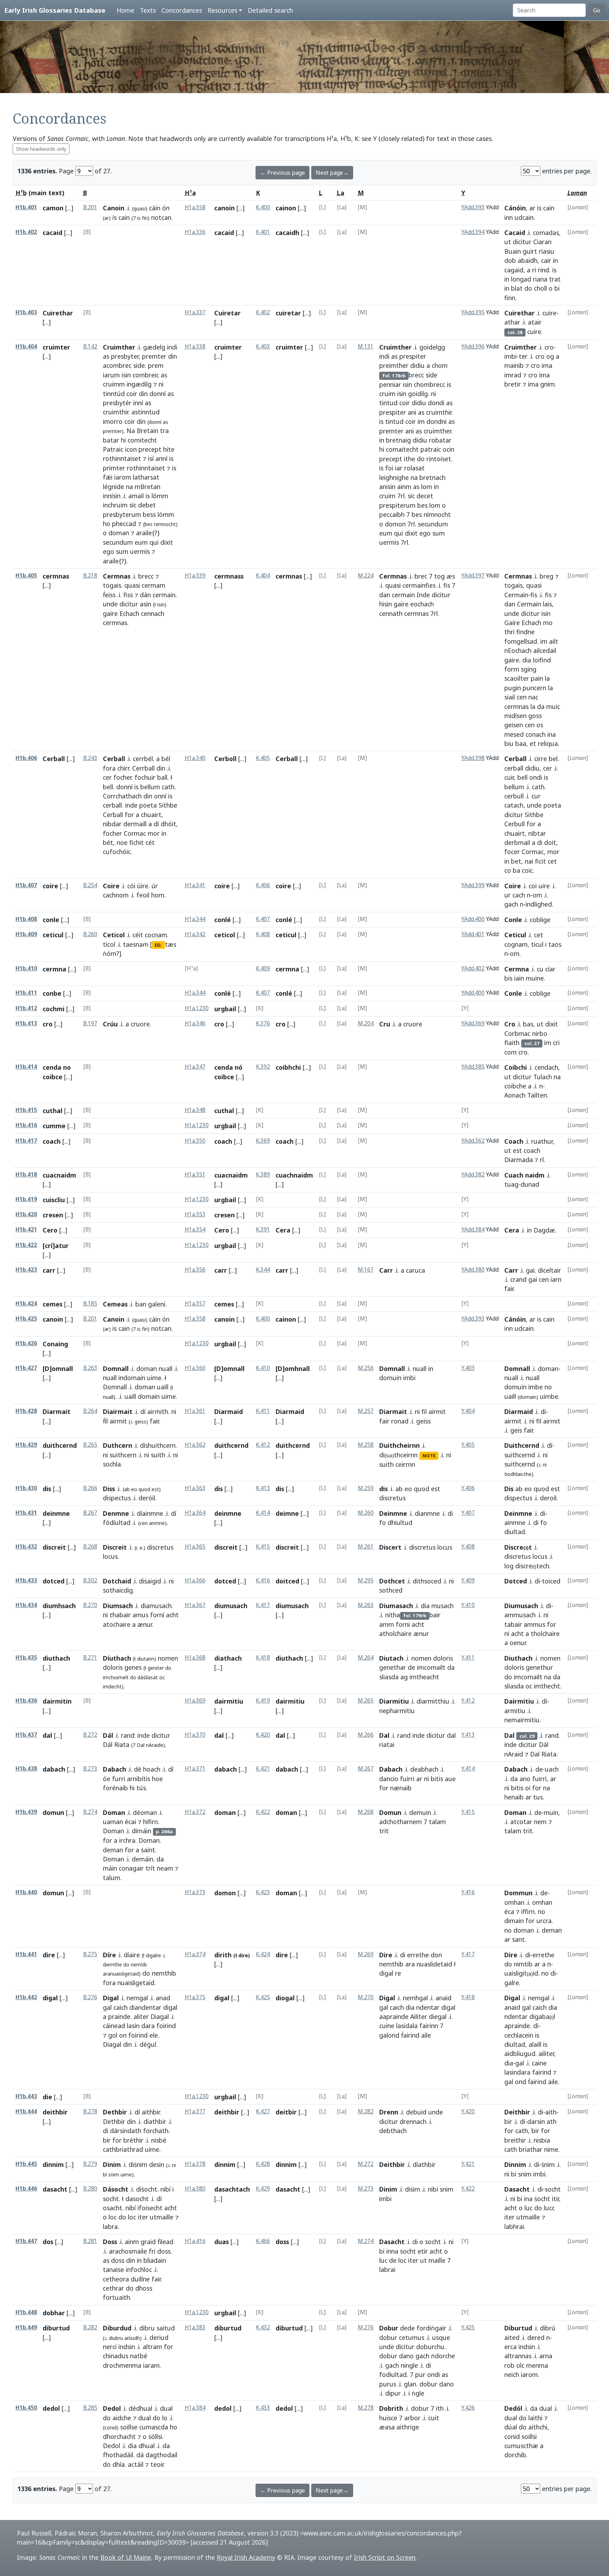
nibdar (112, 824)
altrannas (518, 2356)
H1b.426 (26, 1343)
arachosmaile (128, 2251)
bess (149, 514)
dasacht (55, 2189)
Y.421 (468, 2164)
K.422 (263, 1812)
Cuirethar (58, 313)
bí (105, 2175)
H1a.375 (195, 1997)
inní (138, 403)
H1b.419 (26, 1199)
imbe (536, 1387)
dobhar (54, 2313)
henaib (514, 1797)
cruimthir (116, 412)
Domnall (116, 1369)
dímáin (142, 1831)
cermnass (229, 576)
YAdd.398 (473, 758)
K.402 (263, 312)
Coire (111, 886)
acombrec (117, 365)
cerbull (514, 796)
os (540, 725)
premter (154, 356)
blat (517, 288)
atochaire (117, 1624)
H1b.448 (26, 2312)
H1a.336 (195, 232)
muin (551, 1812)
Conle (513, 920)
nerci (110, 2347)
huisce (388, 2418)
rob (509, 2365)
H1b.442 (26, 1997)
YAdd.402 (473, 968)
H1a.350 (195, 1141)
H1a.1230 (197, 1008)
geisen (514, 725)
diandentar (145, 2007)
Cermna (517, 969)
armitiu (515, 1711)
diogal (285, 1998)
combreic (146, 375)
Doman (114, 1812)
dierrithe (112, 1965)
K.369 (263, 1141)
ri (534, 270)
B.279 (90, 2164)
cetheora (116, 2279)
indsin (127, 2347)
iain (519, 978)
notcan (161, 217)
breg (546, 576)
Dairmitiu (519, 1701)
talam (437, 1822)
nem (540, 1822)
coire (50, 886)
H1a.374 (195, 1954)
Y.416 (468, 1892)
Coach (514, 1141)
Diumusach (521, 1606)
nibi (433, 2189)
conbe (52, 993)
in (555, 260)
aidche (122, 2418)
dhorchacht (119, 2436)
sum (122, 551)
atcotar (521, 1822)
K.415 (263, 1547)
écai (130, 1822)
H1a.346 (195, 1023)
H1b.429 (26, 1445)
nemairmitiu (522, 1720)
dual (166, 2408)
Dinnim (515, 2164)
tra (164, 431)
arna (546, 2356)
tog (439, 576)
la (547, 678)
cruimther (437, 431)
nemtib (139, 1965)
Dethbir (115, 2112)
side (139, 365)
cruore (140, 1024)
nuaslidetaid (434, 1964)
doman (119, 533)
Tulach (543, 1077)
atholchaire (395, 1633)
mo (548, 623)
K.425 (263, 1997)
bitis (437, 1779)
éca (509, 1911)
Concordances (182, 10)
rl (542, 1160)
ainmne (515, 1522)
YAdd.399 (473, 885)
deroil (548, 1498)
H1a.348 (195, 1110)
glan (410, 2384)
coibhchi (288, 1067)
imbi (510, 356)
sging (529, 669)
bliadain (155, 2260)
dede (407, 2328)
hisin (386, 604)
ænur (145, 1624)
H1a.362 (195, 1445)
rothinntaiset (122, 458)
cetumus (412, 2337)
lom (427, 487)
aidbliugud (520, 2053)
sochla (112, 1464)
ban (141, 1304)
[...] (69, 208)
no (548, 1387)
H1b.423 (26, 1270)
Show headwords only (41, 149)
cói (131, 886)
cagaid (514, 270)
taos (555, 944)
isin (126, 375)
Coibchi (516, 1067)
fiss (128, 595)
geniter (156, 1668)
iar (399, 468)
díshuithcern (158, 1445)
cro (549, 347)
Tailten (537, 1095)
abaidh (528, 260)
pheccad (124, 524)
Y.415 (468, 1812)
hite (169, 449)
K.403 (263, 347)
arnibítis (139, 1779)
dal (47, 1735)
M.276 (366, 2327)
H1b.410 (26, 968)
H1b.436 (26, 1701)
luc (528, 2208)
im (421, 421)
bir (107, 2140)
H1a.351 (195, 1175)
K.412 (263, 1445)
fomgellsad (521, 641)
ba (516, 870)
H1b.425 (26, 1319)
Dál (108, 1735)
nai (529, 861)
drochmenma (122, 2365)
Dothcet (392, 1581)
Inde (423, 595)
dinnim (53, 2164)
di (540, 842)
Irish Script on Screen (385, 2557)
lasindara (517, 2072)
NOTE (429, 1456)
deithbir (55, 2112)
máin (110, 1868)
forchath (156, 2131)
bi (557, 288)
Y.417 (468, 1954)
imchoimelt (116, 1677)
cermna (54, 969)
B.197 (90, 1023)
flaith (512, 1043)
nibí (165, 2189)
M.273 (366, 2189)
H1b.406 (26, 758)
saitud (166, 2328)
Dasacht (517, 2189)
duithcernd (60, 1445)
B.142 (90, 347)
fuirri (407, 1779)
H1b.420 (26, 1214)
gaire (110, 613)
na (129, 487)
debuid (416, 2112)
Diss (109, 1489)
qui (154, 542)
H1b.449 (26, 2327)
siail (510, 697)
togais (112, 585)
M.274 (366, 2241)
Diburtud (518, 2328)
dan (385, 595)
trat (555, 279)
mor (154, 833)
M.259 (366, 1488)
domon (395, 524)
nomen (168, 1658)
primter (114, 468)
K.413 (263, 1488)
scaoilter (517, 678)
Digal (111, 1998)
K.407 (263, 919)
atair (535, 322)
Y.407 (468, 1513)
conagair (131, 1868)
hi (123, 440)
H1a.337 (195, 312)
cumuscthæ (521, 2446)
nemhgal (415, 1998)
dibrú (548, 2328)
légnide (113, 487)
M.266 (366, 1735)
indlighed (539, 904)
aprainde (517, 2026)
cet (552, 861)
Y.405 (468, 1445)
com (510, 1052)
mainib (514, 365)
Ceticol (114, 935)
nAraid (514, 1754)
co (508, 870)
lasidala (407, 2026)
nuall (165, 1369)
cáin (155, 208)
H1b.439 (26, 1812)
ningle (409, 2365)
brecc (146, 576)
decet (425, 496)
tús (141, 1788)
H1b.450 (26, 2408)
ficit (540, 861)
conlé (223, 920)
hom (158, 895)
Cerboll (225, 759)
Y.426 (468, 2408)
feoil (143, 895)
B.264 (90, 1411)
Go (597, 10)
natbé (139, 2356)
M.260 (366, 1513)
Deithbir (517, 2112)
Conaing (55, 1344)
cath (168, 787)
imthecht (547, 1686)
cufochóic (117, 852)
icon (131, 449)
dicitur (522, 242)
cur (536, 796)
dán (145, 595)
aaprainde (394, 2016)
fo (383, 1522)
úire (143, 886)
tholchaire (545, 1633)
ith (440, 2408)
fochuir (145, 777)
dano (406, 2356)
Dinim (112, 2164)
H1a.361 (195, 1411)
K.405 (263, 758)
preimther (394, 365)
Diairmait (118, 1411)
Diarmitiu (394, 1701)
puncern (534, 688)
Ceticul (515, 935)
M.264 (366, 1658)
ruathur (542, 1141)
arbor (412, 2418)
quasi (132, 585)
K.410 (263, 1368)
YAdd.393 (473, 207)
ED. (158, 945)
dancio (389, 1779)
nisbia (542, 2140)
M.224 (366, 576)
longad (521, 279)
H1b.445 (26, 2164)
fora (109, 768)
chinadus (116, 2356)
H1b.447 (26, 2241)
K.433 (263, 2408)
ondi (536, 777)
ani (412, 412)
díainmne (150, 1513)
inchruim (115, 505)
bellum (150, 787)
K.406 (263, 885)
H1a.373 (195, 1892)
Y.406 (468, 1488)
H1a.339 (195, 576)
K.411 (263, 1411)
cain (124, 217)
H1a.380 (195, 2189)
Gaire (512, 623)
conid (512, 2436)
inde (131, 805)
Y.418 (468, 1997)
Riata (122, 1744)
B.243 (90, 758)
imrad (513, 375)
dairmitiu (229, 1701)
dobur (388, 2337)
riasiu (547, 251)
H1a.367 (195, 1605)
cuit (434, 2418)
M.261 (366, 1547)
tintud (388, 403)
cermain (164, 595)
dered (536, 2337)
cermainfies (419, 585)
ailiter (546, 2053)
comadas (546, 233)
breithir (515, 2140)
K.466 (263, 2241)
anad (163, 1998)
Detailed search (270, 10)
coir (132, 394)
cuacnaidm (59, 1175)
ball (162, 777)
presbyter (125, 356)
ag (404, 1677)
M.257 (366, 1411)
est (517, 1150)
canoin (224, 208)
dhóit (168, 824)
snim (114, 2175)
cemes (53, 1304)
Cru (385, 1024)
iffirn (528, 1911)
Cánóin (515, 208)
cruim (387, 394)
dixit (167, 542)
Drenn (389, 2112)
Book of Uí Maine (126, 2557)
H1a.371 (195, 1769)
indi (172, 347)
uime (154, 1378)
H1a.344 (195, 919)
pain (537, 678)
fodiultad (393, 2374)
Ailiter (419, 2016)
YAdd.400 (473, 919)
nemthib (164, 1973)
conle (51, 920)
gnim (548, 384)
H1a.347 (195, 1067)
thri (509, 632)
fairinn (429, 2026)
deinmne (56, 1513)
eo (134, 1489)
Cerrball (143, 768)
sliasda (389, 1677)
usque (441, 2337)
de (411, 1667)
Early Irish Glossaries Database (55, 10)
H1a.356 (195, 1270)
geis (516, 1430)
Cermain (516, 595)
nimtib (523, 1964)
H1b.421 (26, 1230)
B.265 (90, 1445)
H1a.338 (195, 347)
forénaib (115, 1788)
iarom (123, 477)
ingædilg (139, 384)
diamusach (156, 1606)
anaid (444, 1998)
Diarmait (57, 1411)
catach (514, 805)
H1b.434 (26, 1605)
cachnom (116, 895)
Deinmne (393, 1513)
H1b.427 (26, 1368)
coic (527, 870)
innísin (112, 496)
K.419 (263, 1701)
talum (112, 1878)
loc (113, 2217)
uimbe (549, 1396)
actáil (136, 2464)
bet (516, 861)
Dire (386, 1955)
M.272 (366, 2164)
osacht (113, 2208)
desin (157, 2164)
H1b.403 (26, 312)
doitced (287, 1581)
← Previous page (282, 173)
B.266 (90, 1488)
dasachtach (232, 2189)
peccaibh (392, 514)
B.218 (90, 576)
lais (547, 604)
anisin (387, 487)
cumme (54, 1126)
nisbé (159, 2140)
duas (222, 2242)
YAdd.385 (473, 1067)
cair (546, 260)
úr (155, 886)
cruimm (114, 384)
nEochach (518, 650)
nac (533, 697)
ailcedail (545, 650)
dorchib (515, 2455)
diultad (515, 1532)
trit (528, 1831)
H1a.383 (195, 2327)
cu (540, 969)
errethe (418, 1955)
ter (523, 356)
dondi (436, 403)
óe (107, 1779)
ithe (410, 459)
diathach (228, 1658)
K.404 (263, 576)
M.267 (366, 1769)
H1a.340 (195, 758)
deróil (147, 1498)
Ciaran (542, 242)
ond (521, 2082)
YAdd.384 (473, 1230)
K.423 (263, 1892)
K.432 (263, 2327)
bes (422, 505)
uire (544, 886)
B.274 (90, 1812)
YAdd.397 (473, 576)
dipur (393, 2393)
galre (512, 1983)
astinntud (146, 412)
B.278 (90, 2111)
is (115, 217)
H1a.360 (195, 1368)
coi (533, 886)
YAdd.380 (473, 1270)
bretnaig (398, 440)
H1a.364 (195, 1513)
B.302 (90, 1580)
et (533, 743)
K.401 (263, 232)
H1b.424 (26, 1304)
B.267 (90, 1513)
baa (521, 743)
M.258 (366, 1445)
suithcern (123, 1455)
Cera (283, 1230)
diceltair (549, 1270)
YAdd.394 (473, 232)
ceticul (53, 935)
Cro (510, 1024)
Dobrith (391, 2408)
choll (540, 288)
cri (556, 1043)
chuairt (151, 815)
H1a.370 (195, 1735)
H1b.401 (26, 207)
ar (532, 208)
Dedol (112, 2408)
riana (540, 279)
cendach (546, 1067)
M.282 (366, 2111)
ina (552, 734)
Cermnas (117, 576)
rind (543, 270)
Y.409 (468, 1580)
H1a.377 (195, 2111)
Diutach (391, 1658)
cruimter (56, 347)
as (106, 356)
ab (399, 1489)
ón (166, 208)
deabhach (424, 1769)
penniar (390, 384)
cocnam (156, 935)
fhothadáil (118, 2455)
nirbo (540, 1033)
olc (520, 2365)
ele (154, 2035)
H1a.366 (195, 1580)
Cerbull (515, 824)
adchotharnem (401, 1822)
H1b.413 (26, 1023)
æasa (387, 2427)
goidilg (418, 394)
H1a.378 (195, 2164)
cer (107, 777)
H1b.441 (26, 1954)
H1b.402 (26, 232)
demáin (143, 1859)
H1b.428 (26, 1411)
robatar (440, 440)
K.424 (263, 1954)
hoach (152, 1769)
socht (111, 2199)
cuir (509, 777)
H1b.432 (26, 1547)
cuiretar (288, 313)
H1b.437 (26, 1735)
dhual (147, 2446)
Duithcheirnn (399, 1445)
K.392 (263, 1067)
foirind (166, 2026)
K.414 (263, 1513)
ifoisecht (150, 2208)
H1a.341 (195, 885)
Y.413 (468, 1735)
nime (551, 2149)
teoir (157, 2464)
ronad (400, 1421)
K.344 (263, 1270)
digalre (153, 1955)
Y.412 (468, 1701)
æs (451, 576)
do (528, 288)
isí (151, 458)
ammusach (520, 1615)
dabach (54, 1769)
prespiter (413, 356)
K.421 (263, 1769)
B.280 (90, 2189)
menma (537, 2365)
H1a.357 (195, 1304)
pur (420, 2374)
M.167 (366, 1270)
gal (107, 2007)
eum (141, 542)
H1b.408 (26, 919)
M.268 (366, 1812)
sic (411, 496)
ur (508, 895)
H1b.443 (26, 2096)
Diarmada (519, 1160)
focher (122, 777)
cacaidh (287, 233)
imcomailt (431, 1667)
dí (156, 824)
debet (147, 505)
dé (138, 1769)
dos (48, 2242)
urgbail (225, 1009)
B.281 (90, 2241)
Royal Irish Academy (246, 2557)
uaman (113, 1822)
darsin (536, 2121)
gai (530, 1270)
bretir (513, 384)
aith (551, 2112)
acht (172, 1615)
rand (404, 1735)
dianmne (427, 1513)
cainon (286, 208)
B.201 (90, 207)
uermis (140, 551)
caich (121, 2007)
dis (47, 1489)
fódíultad (117, 1522)
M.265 (366, 1701)
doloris (113, 1667)
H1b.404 (26, 347)
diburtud (56, 2328)
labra (110, 2226)
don (436, 1955)
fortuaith (116, 2297)
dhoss (144, 2288)
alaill (535, 2044)
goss (535, 716)
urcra (544, 1921)
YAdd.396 (473, 347)
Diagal (160, 2016)
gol (113, 2035)
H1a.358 (195, 207)
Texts (148, 10)
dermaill (135, 824)
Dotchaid (117, 1581)
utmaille (162, 2217)
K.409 (263, 968)
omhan (514, 1902)
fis (447, 585)
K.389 (263, 1175)
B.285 (90, 2408)
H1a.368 (195, 1658)
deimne (287, 1513)
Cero (50, 1230)
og (550, 356)
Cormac (135, 833)
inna (392, 2251)
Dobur (389, 2328)
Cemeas (115, 1304)
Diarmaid (229, 1411)
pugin (513, 688)
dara (148, 2026)
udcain (524, 217)
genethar (393, 1667)
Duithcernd (522, 1445)
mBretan (147, 487)
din (173, 356)
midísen (515, 716)
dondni (436, 421)
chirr (123, 768)
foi (389, 468)
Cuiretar (227, 313)
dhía (119, 2464)
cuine (387, 2026)
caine (539, 2063)
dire (49, 1955)
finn (510, 298)
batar (111, 440)
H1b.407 (26, 885)
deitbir (286, 2112)
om (537, 895)
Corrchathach (122, 796)
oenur (518, 1643)
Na (131, 431)
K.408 (263, 934)
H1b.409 (26, 934)
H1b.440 (26, 1892)
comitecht (142, 440)
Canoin (114, 208)
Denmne (116, 1513)
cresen (53, 1215)
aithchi (538, 2427)
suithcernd (520, 1455)
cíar (550, 969)
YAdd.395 (473, 312)
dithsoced (427, 1581)
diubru (116, 2338)
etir (423, 2251)
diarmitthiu (433, 1701)
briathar (531, 2149)
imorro (113, 421)
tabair (513, 1624)
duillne (140, 2279)
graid (148, 2242)
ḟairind (410, 2035)
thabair (120, 1615)
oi (528, 1788)
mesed (514, 734)
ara (410, 1964)
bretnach (432, 477)
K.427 (263, 2111)
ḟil (105, 1421)
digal (386, 1973)
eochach (422, 604)
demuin (420, 1812)
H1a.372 (195, 1812)
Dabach (115, 1769)
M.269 (366, 1954)
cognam (516, 944)
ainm (404, 487)
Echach (129, 613)
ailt (554, 641)
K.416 (263, 1580)
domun (53, 1812)
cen (522, 697)
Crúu (110, 1024)
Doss (110, 2242)
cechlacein (519, 2035)
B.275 (90, 1954)
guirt (530, 251)
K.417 (263, 1605)
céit (138, 935)
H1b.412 (26, 1008)
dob (510, 260)
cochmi (54, 1009)
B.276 (90, 1997)
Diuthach (518, 1658)
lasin (133, 2026)
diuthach (56, 1658)
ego (109, 551)
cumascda (154, 2427)
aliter (141, 2016)
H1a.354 (195, 1230)
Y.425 (468, 2327)
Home (125, 10)
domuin (390, 1378)
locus (110, 1556)
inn (509, 217)
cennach (153, 613)
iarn (556, 1279)
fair (509, 1289)
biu (509, 743)
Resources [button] (222, 10)
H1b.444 (26, 2111)
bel (553, 759)
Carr (386, 1270)
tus (538, 1797)
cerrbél (143, 759)
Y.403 (468, 1368)
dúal (511, 2427)
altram (152, 2347)
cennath (391, 613)
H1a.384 (195, 2408)
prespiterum (397, 505)
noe (122, 842)
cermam (153, 585)
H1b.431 (26, 1513)
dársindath (126, 2131)
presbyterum (122, 514)
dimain (514, 1921)
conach (536, 734)
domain (149, 1396)
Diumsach (118, 1606)
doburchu (430, 2347)
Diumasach (396, 1606)
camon (53, 208)
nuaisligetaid (136, 1983)
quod (144, 1489)
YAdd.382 (473, 1175)
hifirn (150, 1822)
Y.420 (468, 2111)
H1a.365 (195, 1547)
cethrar (113, 2288)
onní (160, 796)
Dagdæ (544, 1230)
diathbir (155, 2121)
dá (140, 2455)
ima (547, 365)
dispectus (117, 1498)
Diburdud (117, 2328)
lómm (160, 496)
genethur (539, 1667)
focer (512, 852)
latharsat (146, 477)
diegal (438, 2016)
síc (133, 505)
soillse (129, 2427)
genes (133, 1667)
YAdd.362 (473, 1141)
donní (158, 394)
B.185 (90, 1304)
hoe (157, 1779)
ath (552, 2121)
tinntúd (114, 394)
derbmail (517, 842)
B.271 (90, 1658)
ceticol (225, 935)
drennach (413, 2121)
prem (156, 365)
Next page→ (332, 173)
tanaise (113, 2269)
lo (165, 2418)
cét (150, 842)
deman (113, 1850)
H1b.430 (26, 1488)
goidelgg (432, 347)
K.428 (263, 2164)
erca (510, 2347)
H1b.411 (26, 993)
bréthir (133, 2140)
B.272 (90, 1735)
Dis (509, 1489)
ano (525, 1779)
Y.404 (468, 1411)
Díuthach (117, 1658)
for (129, 815)
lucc (549, 2208)
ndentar (428, 2007)
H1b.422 (26, 1245)
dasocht (137, 2199)
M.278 (366, 2408)
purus (388, 2384)
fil (424, 1411)
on (123, 2035)
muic (553, 706)
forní (157, 1615)
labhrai (514, 2226)
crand (518, 1279)
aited (512, 2337)
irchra (127, 1840)
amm (387, 1624)
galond (389, 2035)
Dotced (516, 1581)
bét (108, 842)
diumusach (231, 1606)
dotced (54, 1581)
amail (136, 496)
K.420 (263, 1735)
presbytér (117, 403)
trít (150, 1868)
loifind (542, 660)
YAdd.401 (473, 934)
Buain (513, 251)
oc (162, 1677)
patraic (431, 449)
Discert (390, 1547)
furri (119, 1779)
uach (552, 1769)
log (509, 1566)
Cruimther (119, 347)
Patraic (113, 449)
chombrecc (429, 384)
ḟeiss (109, 595)
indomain (132, 1378)
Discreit (115, 1547)
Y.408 (468, 1547)
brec (421, 576)
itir (555, 2199)
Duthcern (118, 1445)
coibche (515, 1086)
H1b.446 (26, 2189)
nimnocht (437, 514)
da (541, 706)
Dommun (518, 1893)
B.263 (90, 1368)
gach (511, 904)
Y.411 (468, 1658)
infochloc (139, 2269)
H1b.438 (26, 1769)
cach (519, 895)
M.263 (366, 1605)
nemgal (137, 1998)
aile (553, 2082)
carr (49, 1270)
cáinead (114, 2026)
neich (512, 2374)
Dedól (513, 2408)
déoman (145, 1812)
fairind (542, 2072)
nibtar (537, 833)
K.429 (263, 2189)
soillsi (529, 2436)
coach (52, 1141)
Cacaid (515, 233)
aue (450, 1779)
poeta (148, 805)
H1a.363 (195, 1488)
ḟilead (165, 2242)
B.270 (90, 1605)
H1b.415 (26, 1110)
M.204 (366, 1023)
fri (152, 2251)
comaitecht (402, 449)
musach (442, 1606)
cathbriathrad (123, 2149)
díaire (132, 1955)
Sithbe (168, 805)
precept (150, 449)
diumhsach (59, 1606)
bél (166, 759)
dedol (51, 2408)
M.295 (366, 1580)
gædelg (154, 347)
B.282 (90, 2327)
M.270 (366, 1997)
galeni (157, 1304)
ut (508, 242)
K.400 (263, 207)
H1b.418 (26, 1175)
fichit (137, 842)
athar (512, 322)
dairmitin (57, 1701)
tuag (511, 1184)
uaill (163, 1387)
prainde (119, 2016)
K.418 (263, 1658)
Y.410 (468, 1605)
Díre (109, 1955)
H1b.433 (26, 1580)
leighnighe (394, 477)
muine (535, 978)
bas (528, 1024)
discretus (160, 1547)
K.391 (263, 1230)
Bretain (147, 431)
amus (140, 1615)
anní (161, 458)
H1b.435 (26, 1658)
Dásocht (116, 2189)
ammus (534, 1624)
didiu (417, 365)
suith (158, 1455)
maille (437, 2260)
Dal (141, 1745)
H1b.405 (26, 576)
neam (165, 1868)
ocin (448, 449)
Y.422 (468, 2189)
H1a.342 (195, 934)
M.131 (366, 347)
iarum (111, 375)
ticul (537, 944)
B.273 (90, 1769)
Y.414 (468, 1769)
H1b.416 (26, 1125)
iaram (151, 2365)
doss (164, 2251)
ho (107, 524)
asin (146, 604)
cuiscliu (54, 1200)
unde (110, 604)
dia (527, 660)
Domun (390, 1812)
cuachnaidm (294, 1175)
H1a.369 (195, 1701)
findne (525, 632)
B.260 (90, 934)
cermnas (56, 576)
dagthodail (161, 2455)
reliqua (548, 743)
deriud (159, 2337)
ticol (109, 944)
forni (403, 1624)
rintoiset (439, 459)
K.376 (263, 1023)
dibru (147, 2328)
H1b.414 (26, 1067)
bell (108, 787)
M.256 (366, 1368)
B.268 (90, 1547)
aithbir (151, 2112)
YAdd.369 (473, 1023)
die (47, 2097)
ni (161, 384)
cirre (541, 759)
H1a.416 (195, 2241)
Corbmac (517, 1033)
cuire (549, 313)
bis (508, 978)
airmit (118, 1421)
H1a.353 (195, 1214)
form (512, 669)
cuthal (53, 1111)
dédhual (140, 2408)
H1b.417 (26, 1141)
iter (143, 2217)
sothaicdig (118, 1590)
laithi (535, 2418)
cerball (112, 805)
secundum (118, 542)
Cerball (54, 759)
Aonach (515, 1095)
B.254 (90, 885)
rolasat (414, 468)
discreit (54, 1547)
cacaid (53, 233)
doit (550, 842)
